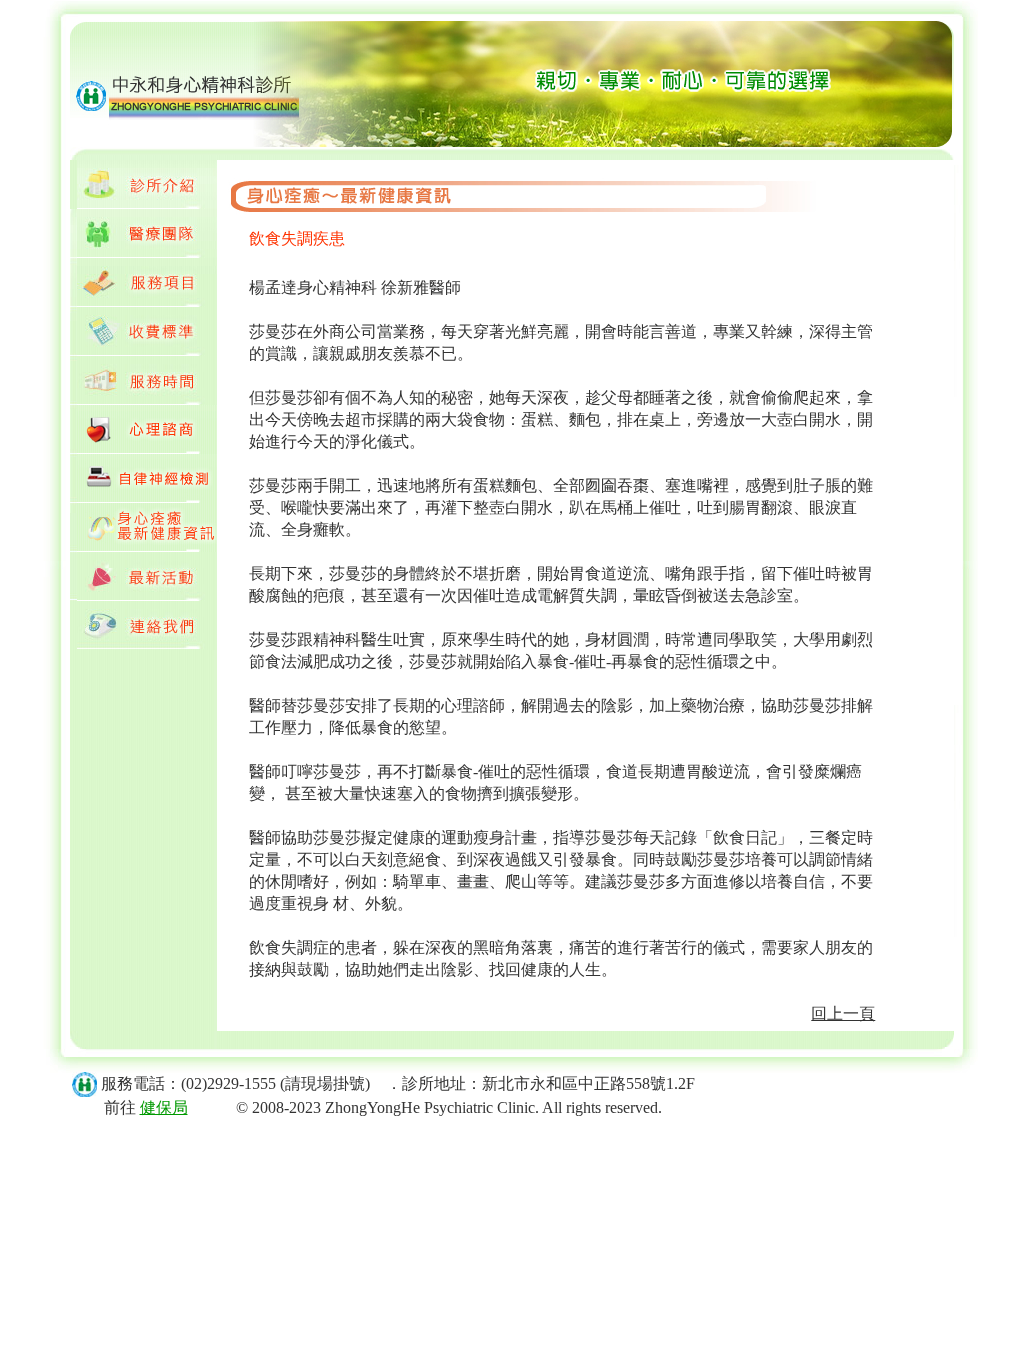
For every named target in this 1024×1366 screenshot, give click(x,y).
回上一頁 (843, 1013)
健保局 (164, 1107)
